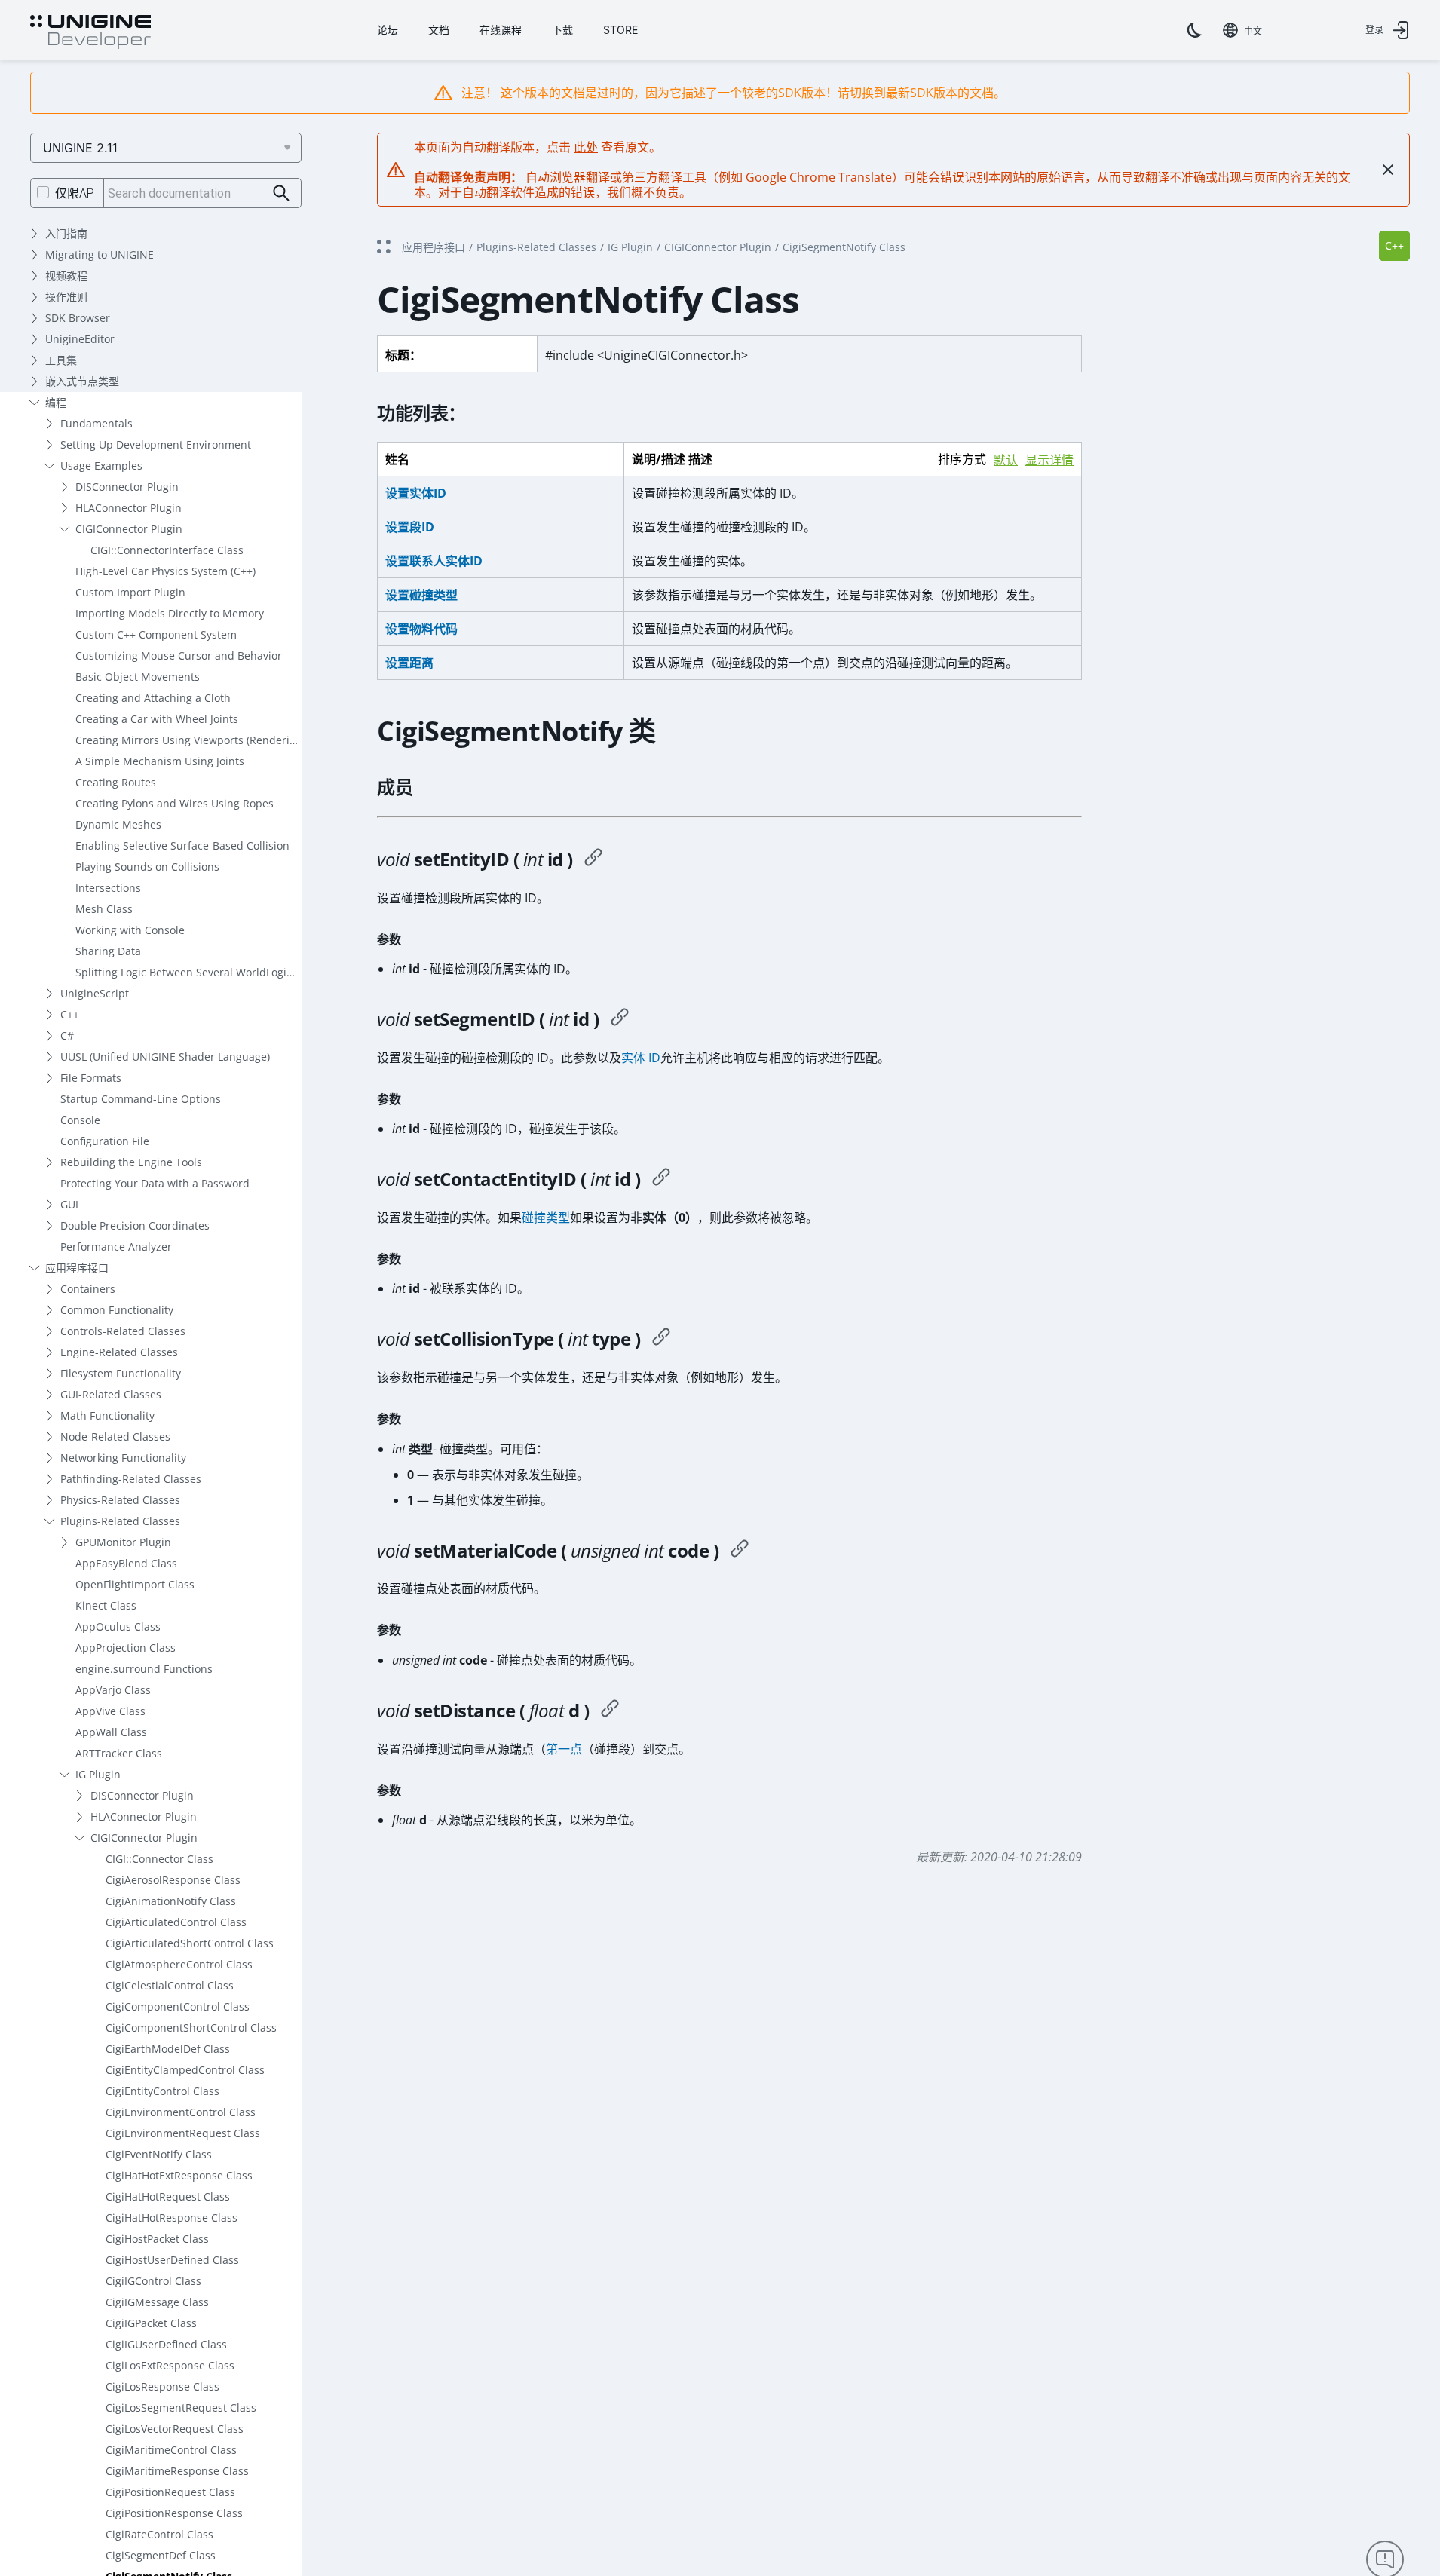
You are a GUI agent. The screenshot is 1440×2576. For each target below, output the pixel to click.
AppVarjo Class (113, 1690)
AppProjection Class (126, 1648)
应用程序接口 (77, 1268)
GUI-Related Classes (111, 1394)
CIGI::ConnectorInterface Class (167, 550)
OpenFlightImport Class (135, 1584)
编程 (56, 402)
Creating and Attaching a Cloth (153, 698)
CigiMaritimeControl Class (171, 2450)
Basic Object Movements (138, 677)
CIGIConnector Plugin (129, 529)
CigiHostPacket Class (157, 2239)
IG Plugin (98, 1774)
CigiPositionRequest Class (170, 2492)
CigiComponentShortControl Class (191, 2028)
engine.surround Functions (144, 1669)
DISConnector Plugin (127, 487)
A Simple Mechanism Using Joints (160, 761)
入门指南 (66, 233)
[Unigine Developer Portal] (90, 32)
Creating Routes (116, 782)
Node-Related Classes (115, 1437)
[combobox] (1242, 30)
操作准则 (66, 297)
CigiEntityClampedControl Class (185, 2070)
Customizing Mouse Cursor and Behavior (179, 655)
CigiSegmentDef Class (161, 2555)
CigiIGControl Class (153, 2281)
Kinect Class (106, 1605)
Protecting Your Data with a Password (155, 1183)
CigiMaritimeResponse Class (177, 2471)
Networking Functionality (123, 1458)
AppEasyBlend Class (126, 1563)
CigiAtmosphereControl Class (179, 1964)
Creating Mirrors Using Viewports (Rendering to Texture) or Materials (188, 740)
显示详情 (1049, 460)
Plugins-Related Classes (120, 1521)
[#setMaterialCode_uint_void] (740, 1551)
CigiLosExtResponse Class (170, 2365)
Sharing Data (108, 951)
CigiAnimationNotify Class (171, 1901)
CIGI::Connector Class (159, 1859)
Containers (88, 1289)
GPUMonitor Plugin (123, 1542)
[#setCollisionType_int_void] (661, 1339)
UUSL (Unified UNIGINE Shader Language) (165, 1057)
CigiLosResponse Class (162, 2386)
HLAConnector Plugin (129, 508)
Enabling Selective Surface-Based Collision (182, 845)
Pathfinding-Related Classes (131, 1479)
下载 (562, 30)
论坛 (388, 30)
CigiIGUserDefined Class (166, 2344)
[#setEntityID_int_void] (593, 859)
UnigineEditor (80, 339)
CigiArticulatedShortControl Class (190, 1943)
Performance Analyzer (116, 1247)
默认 (1006, 460)
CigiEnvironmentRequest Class (183, 2133)
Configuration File (105, 1141)
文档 (439, 30)
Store (620, 30)
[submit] (282, 193)
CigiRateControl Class (159, 2534)
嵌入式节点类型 (82, 381)
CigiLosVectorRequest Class (175, 2429)
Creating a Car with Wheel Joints (157, 719)
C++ (70, 1014)
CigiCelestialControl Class (170, 1985)
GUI (69, 1204)
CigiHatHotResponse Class (172, 2218)
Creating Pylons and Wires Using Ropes (175, 803)
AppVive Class (110, 1711)
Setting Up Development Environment (156, 444)
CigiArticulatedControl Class (176, 1922)
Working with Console (130, 930)
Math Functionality (107, 1415)
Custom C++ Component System (156, 634)
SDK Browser (78, 318)
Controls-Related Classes (123, 1331)
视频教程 (66, 276)
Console (80, 1120)
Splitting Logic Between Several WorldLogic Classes (188, 972)
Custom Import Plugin (130, 592)
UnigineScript (95, 993)
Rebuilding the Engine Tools (131, 1162)
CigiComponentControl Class (178, 2006)
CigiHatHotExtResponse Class (179, 2175)
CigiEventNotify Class (159, 2154)
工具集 (61, 360)
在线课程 (501, 30)
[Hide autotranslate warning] (1388, 170)
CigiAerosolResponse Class (173, 1880)
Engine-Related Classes (119, 1352)
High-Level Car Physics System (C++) (165, 571)
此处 (586, 147)
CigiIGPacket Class (151, 2323)
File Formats (91, 1078)
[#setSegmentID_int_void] (620, 1019)
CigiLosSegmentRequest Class (181, 2408)
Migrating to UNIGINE (100, 254)
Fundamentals (97, 423)
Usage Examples (101, 466)
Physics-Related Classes (120, 1500)
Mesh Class (104, 909)
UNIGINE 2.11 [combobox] (80, 148)
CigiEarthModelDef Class (168, 2049)
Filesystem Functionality (121, 1373)
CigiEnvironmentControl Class (181, 2112)
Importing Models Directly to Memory (170, 613)
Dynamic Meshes (118, 824)
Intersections (108, 888)
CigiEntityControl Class (162, 2091)
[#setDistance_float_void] (610, 1711)
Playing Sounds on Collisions (147, 867)
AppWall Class (111, 1732)
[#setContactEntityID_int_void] (661, 1179)
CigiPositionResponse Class (174, 2513)
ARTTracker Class (119, 1753)
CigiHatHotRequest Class (168, 2196)
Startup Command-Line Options (141, 1099)
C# (67, 1035)
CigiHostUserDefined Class (172, 2260)
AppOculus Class (118, 1626)
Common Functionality (117, 1310)
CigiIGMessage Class (157, 2302)
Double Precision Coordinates (135, 1225)
